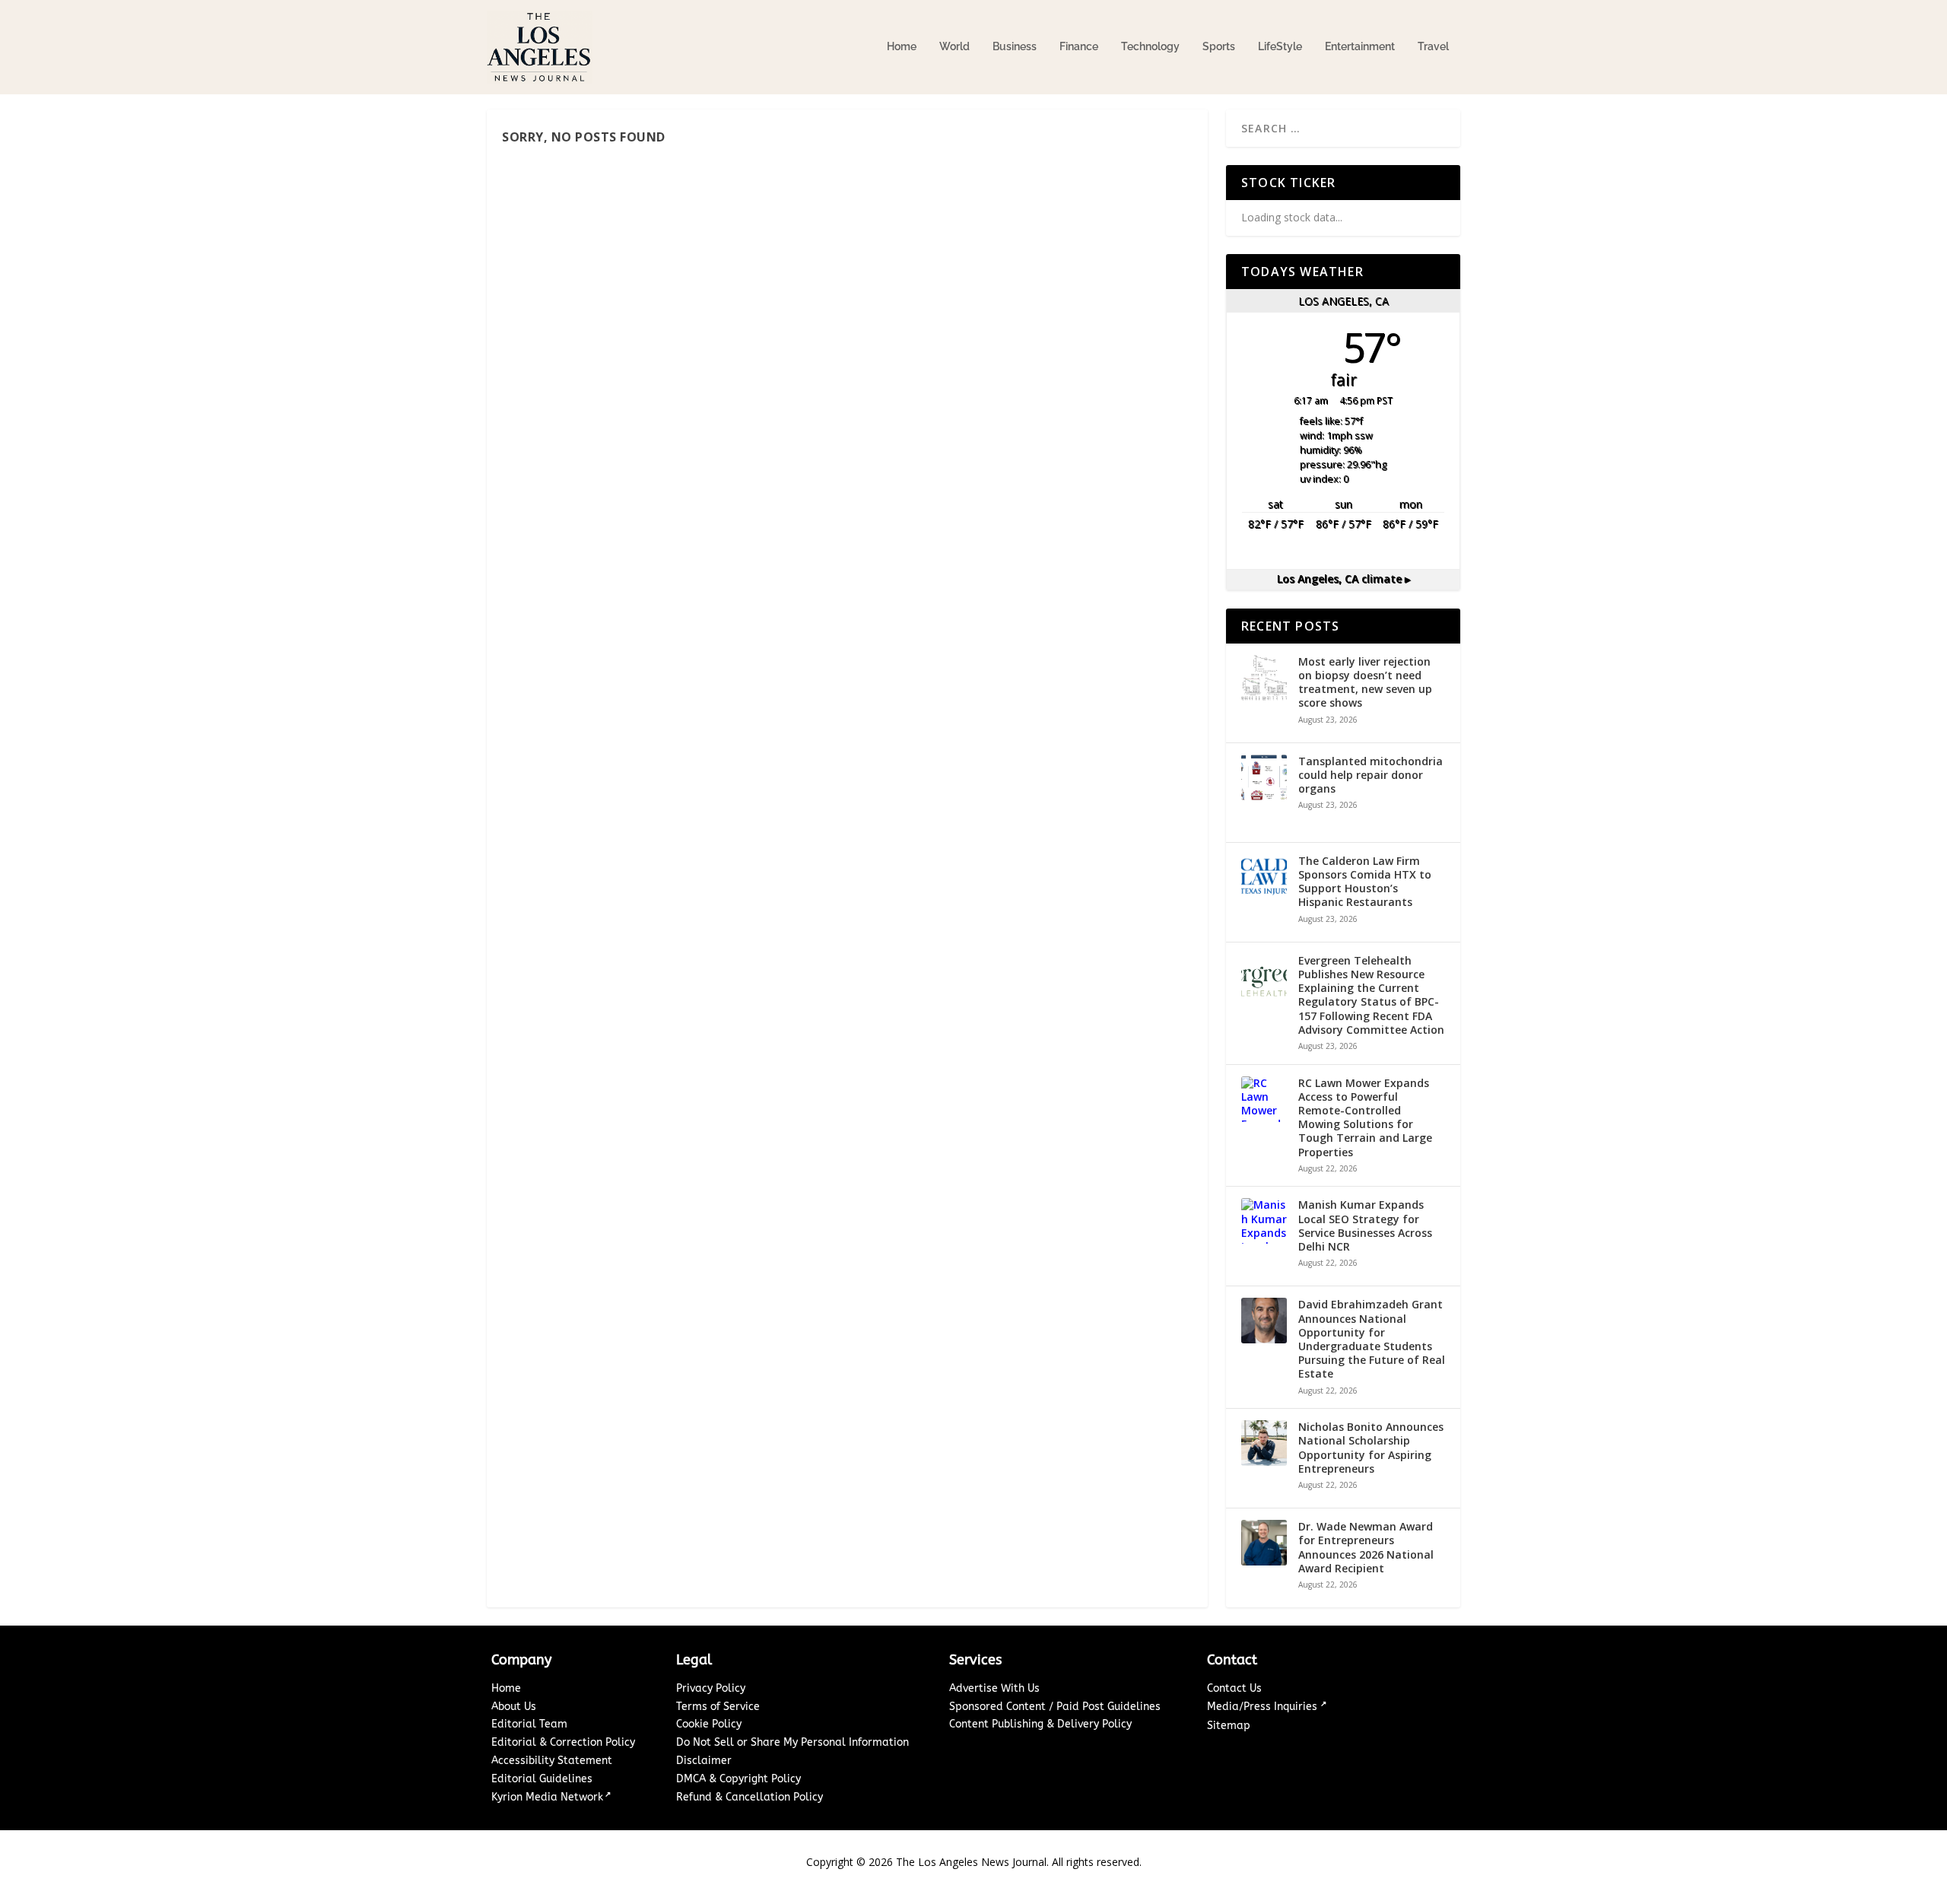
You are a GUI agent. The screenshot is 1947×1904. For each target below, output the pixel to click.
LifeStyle (1280, 46)
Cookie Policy (709, 1724)
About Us (514, 1707)
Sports (1219, 46)
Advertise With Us (994, 1688)
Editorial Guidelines (542, 1779)
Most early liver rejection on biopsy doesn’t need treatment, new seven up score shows (1365, 683)
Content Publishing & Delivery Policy (1040, 1724)
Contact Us (1234, 1688)
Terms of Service (718, 1707)
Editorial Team (529, 1724)
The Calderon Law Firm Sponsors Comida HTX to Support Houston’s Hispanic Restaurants (1365, 882)
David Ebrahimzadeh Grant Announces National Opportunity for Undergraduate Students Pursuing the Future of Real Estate (1372, 1339)
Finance (1079, 46)
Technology (1150, 46)
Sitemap (1229, 1726)
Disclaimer (704, 1761)
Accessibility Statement (552, 1761)
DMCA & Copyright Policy (738, 1779)
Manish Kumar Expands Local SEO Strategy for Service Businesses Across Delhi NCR (1365, 1226)
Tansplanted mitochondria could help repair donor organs (1371, 775)
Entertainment (1360, 46)
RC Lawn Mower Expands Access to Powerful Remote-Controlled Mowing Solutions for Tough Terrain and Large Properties (1365, 1118)
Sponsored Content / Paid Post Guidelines (1055, 1707)
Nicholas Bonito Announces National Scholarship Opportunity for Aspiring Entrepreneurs (1371, 1448)
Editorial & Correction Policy (563, 1742)
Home (902, 46)
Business (1015, 46)
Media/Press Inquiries (1264, 1707)
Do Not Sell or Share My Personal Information (792, 1742)
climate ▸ (1344, 579)
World (954, 46)
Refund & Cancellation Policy (750, 1797)
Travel (1433, 46)
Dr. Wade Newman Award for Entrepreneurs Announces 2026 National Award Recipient (1366, 1548)
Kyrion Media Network (547, 1797)
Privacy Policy (711, 1688)
